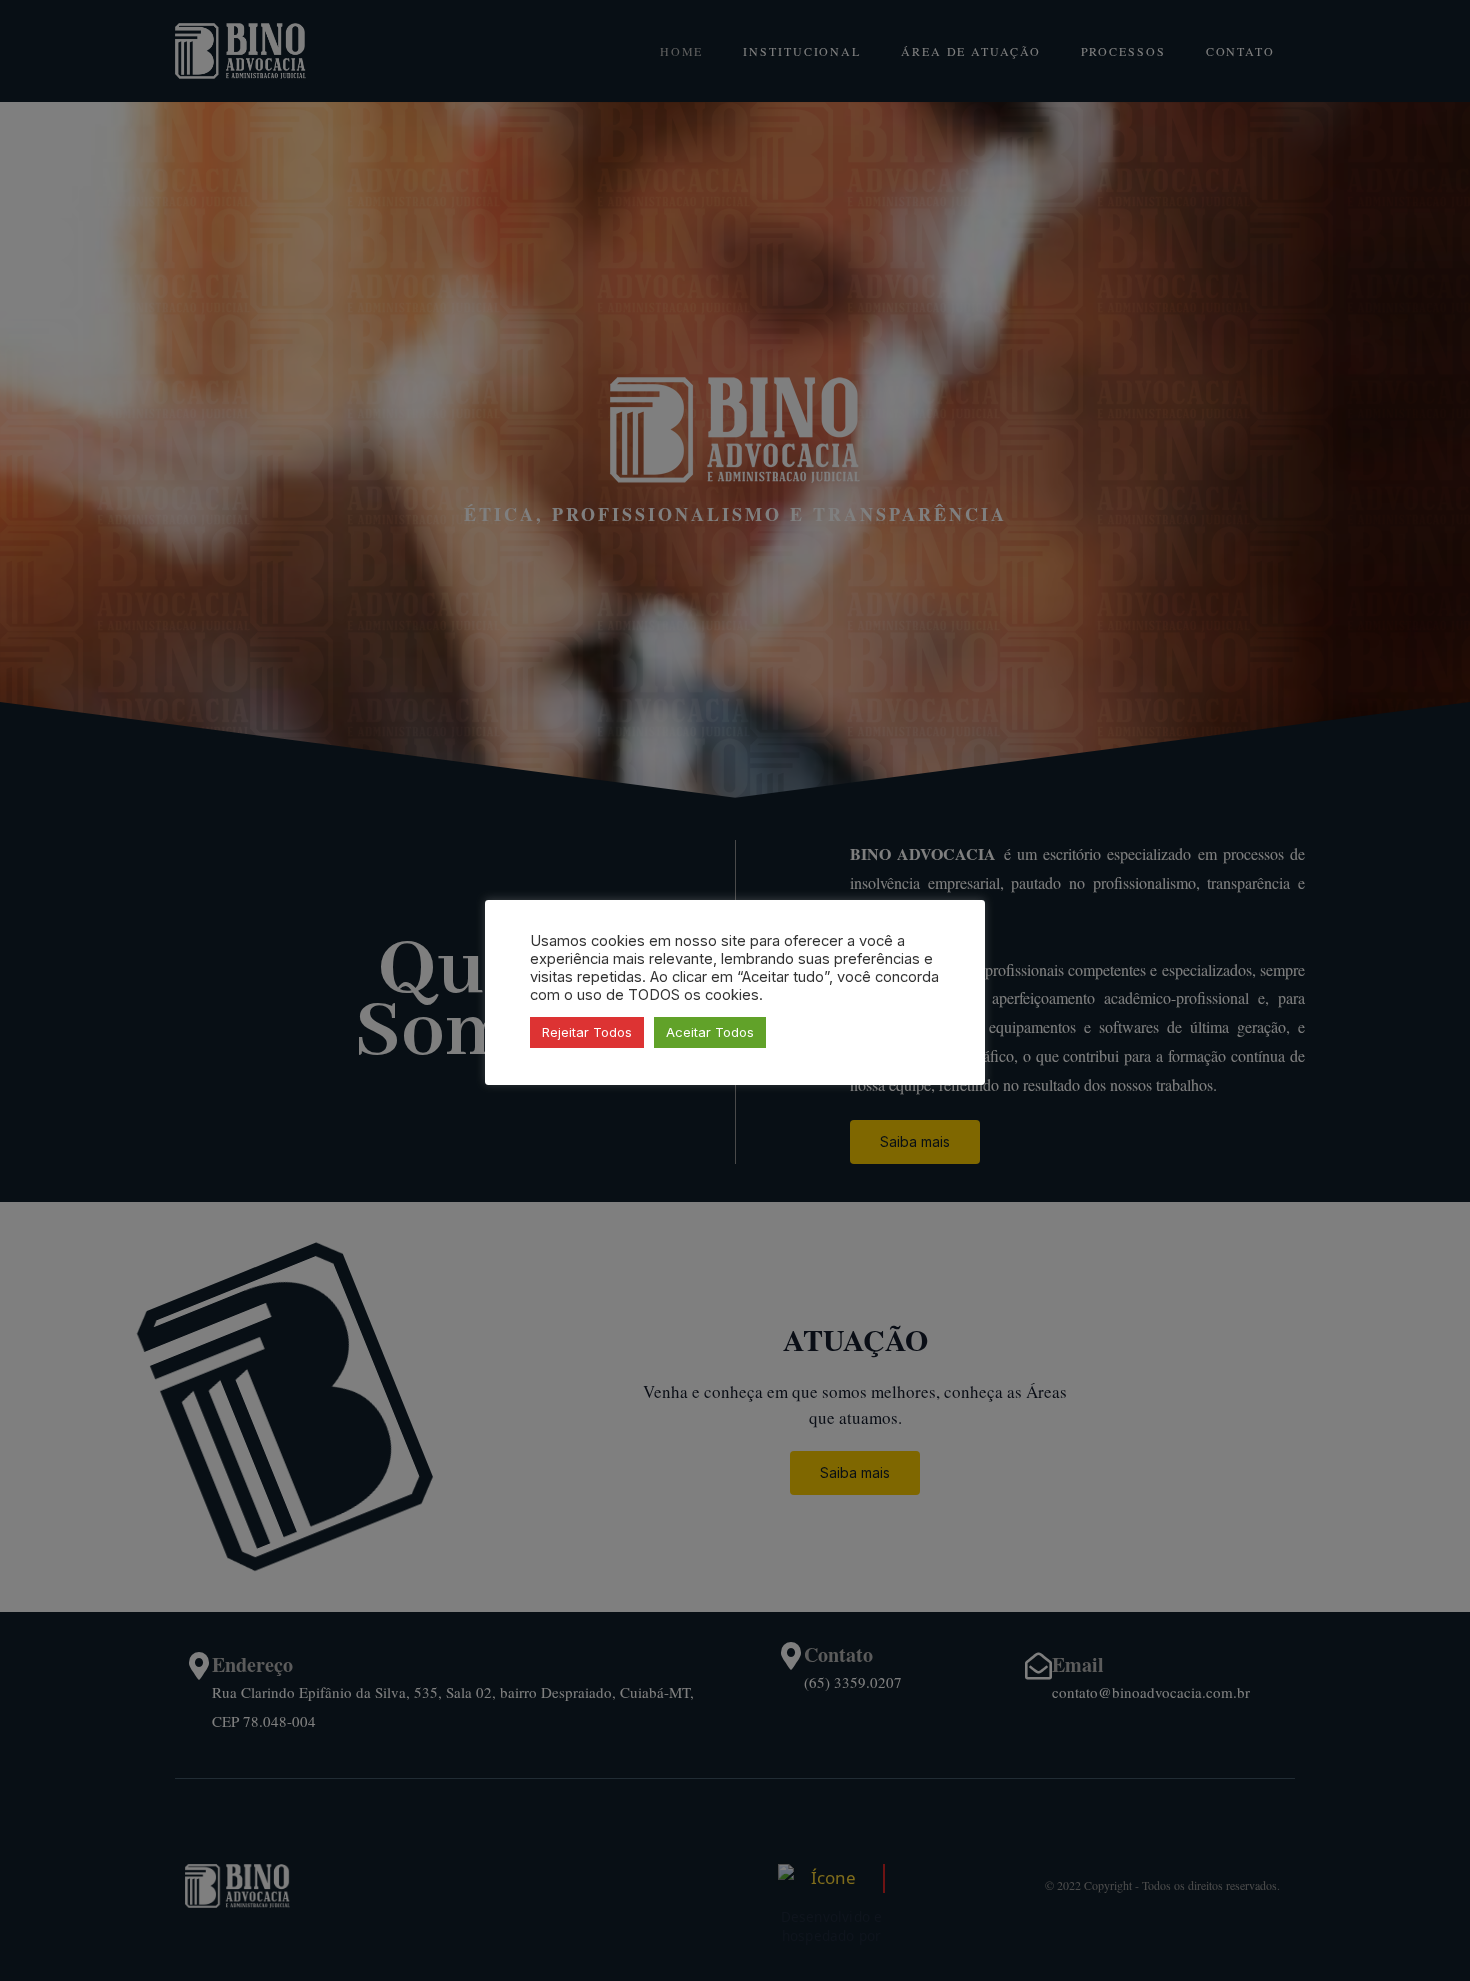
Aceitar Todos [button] (710, 1032)
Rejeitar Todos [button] (587, 1032)
